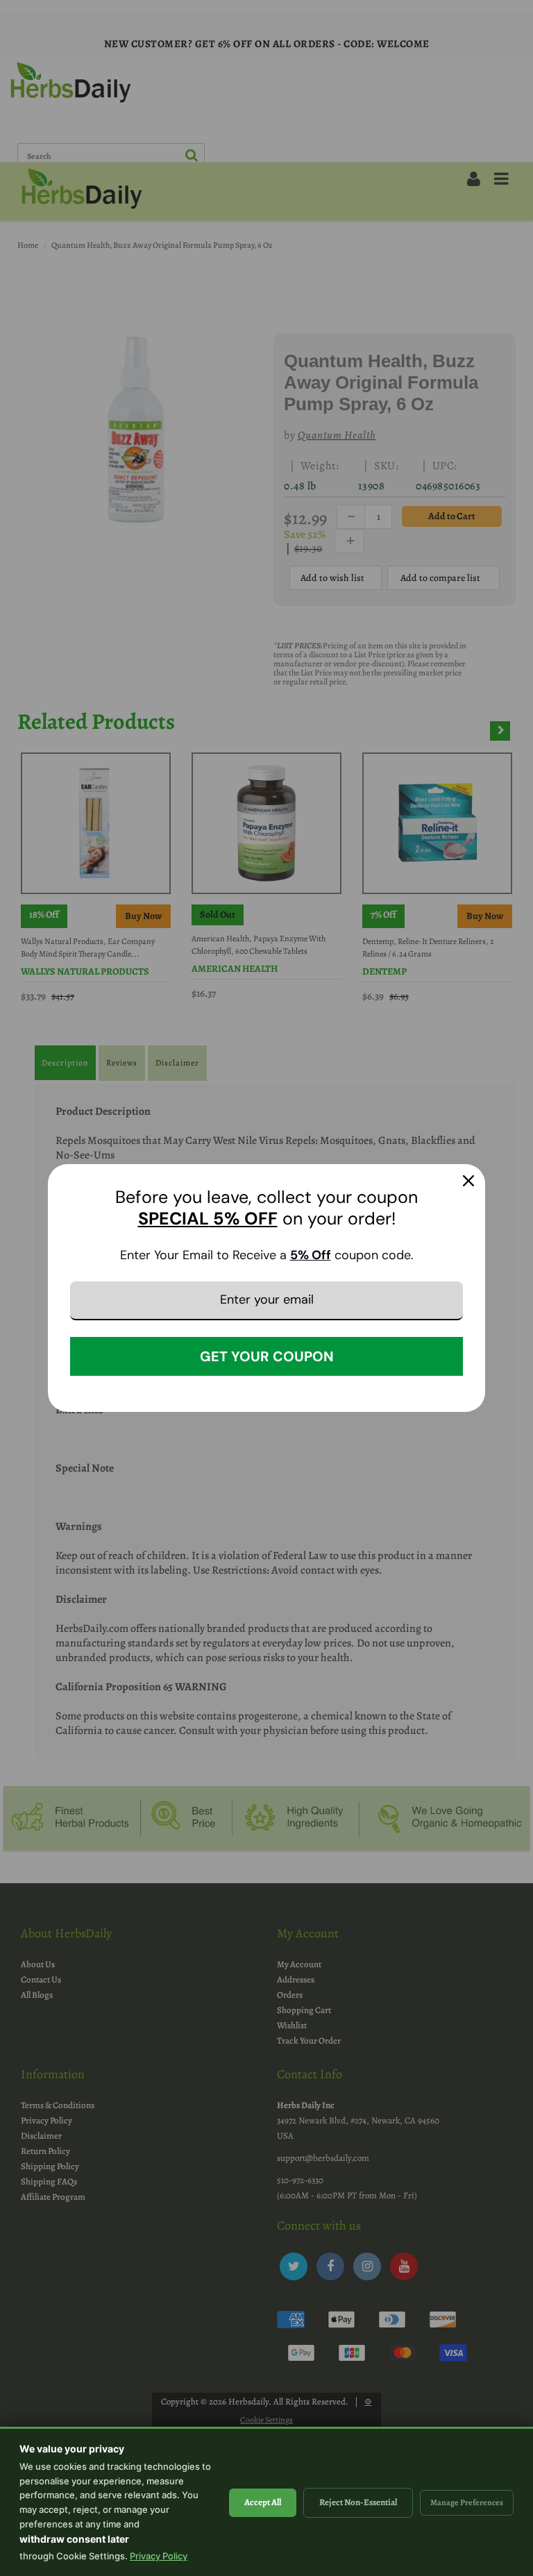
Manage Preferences (467, 2502)
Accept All (263, 2502)
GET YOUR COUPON (267, 1356)
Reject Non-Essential (358, 2502)
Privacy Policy (159, 2556)
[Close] (468, 1181)
